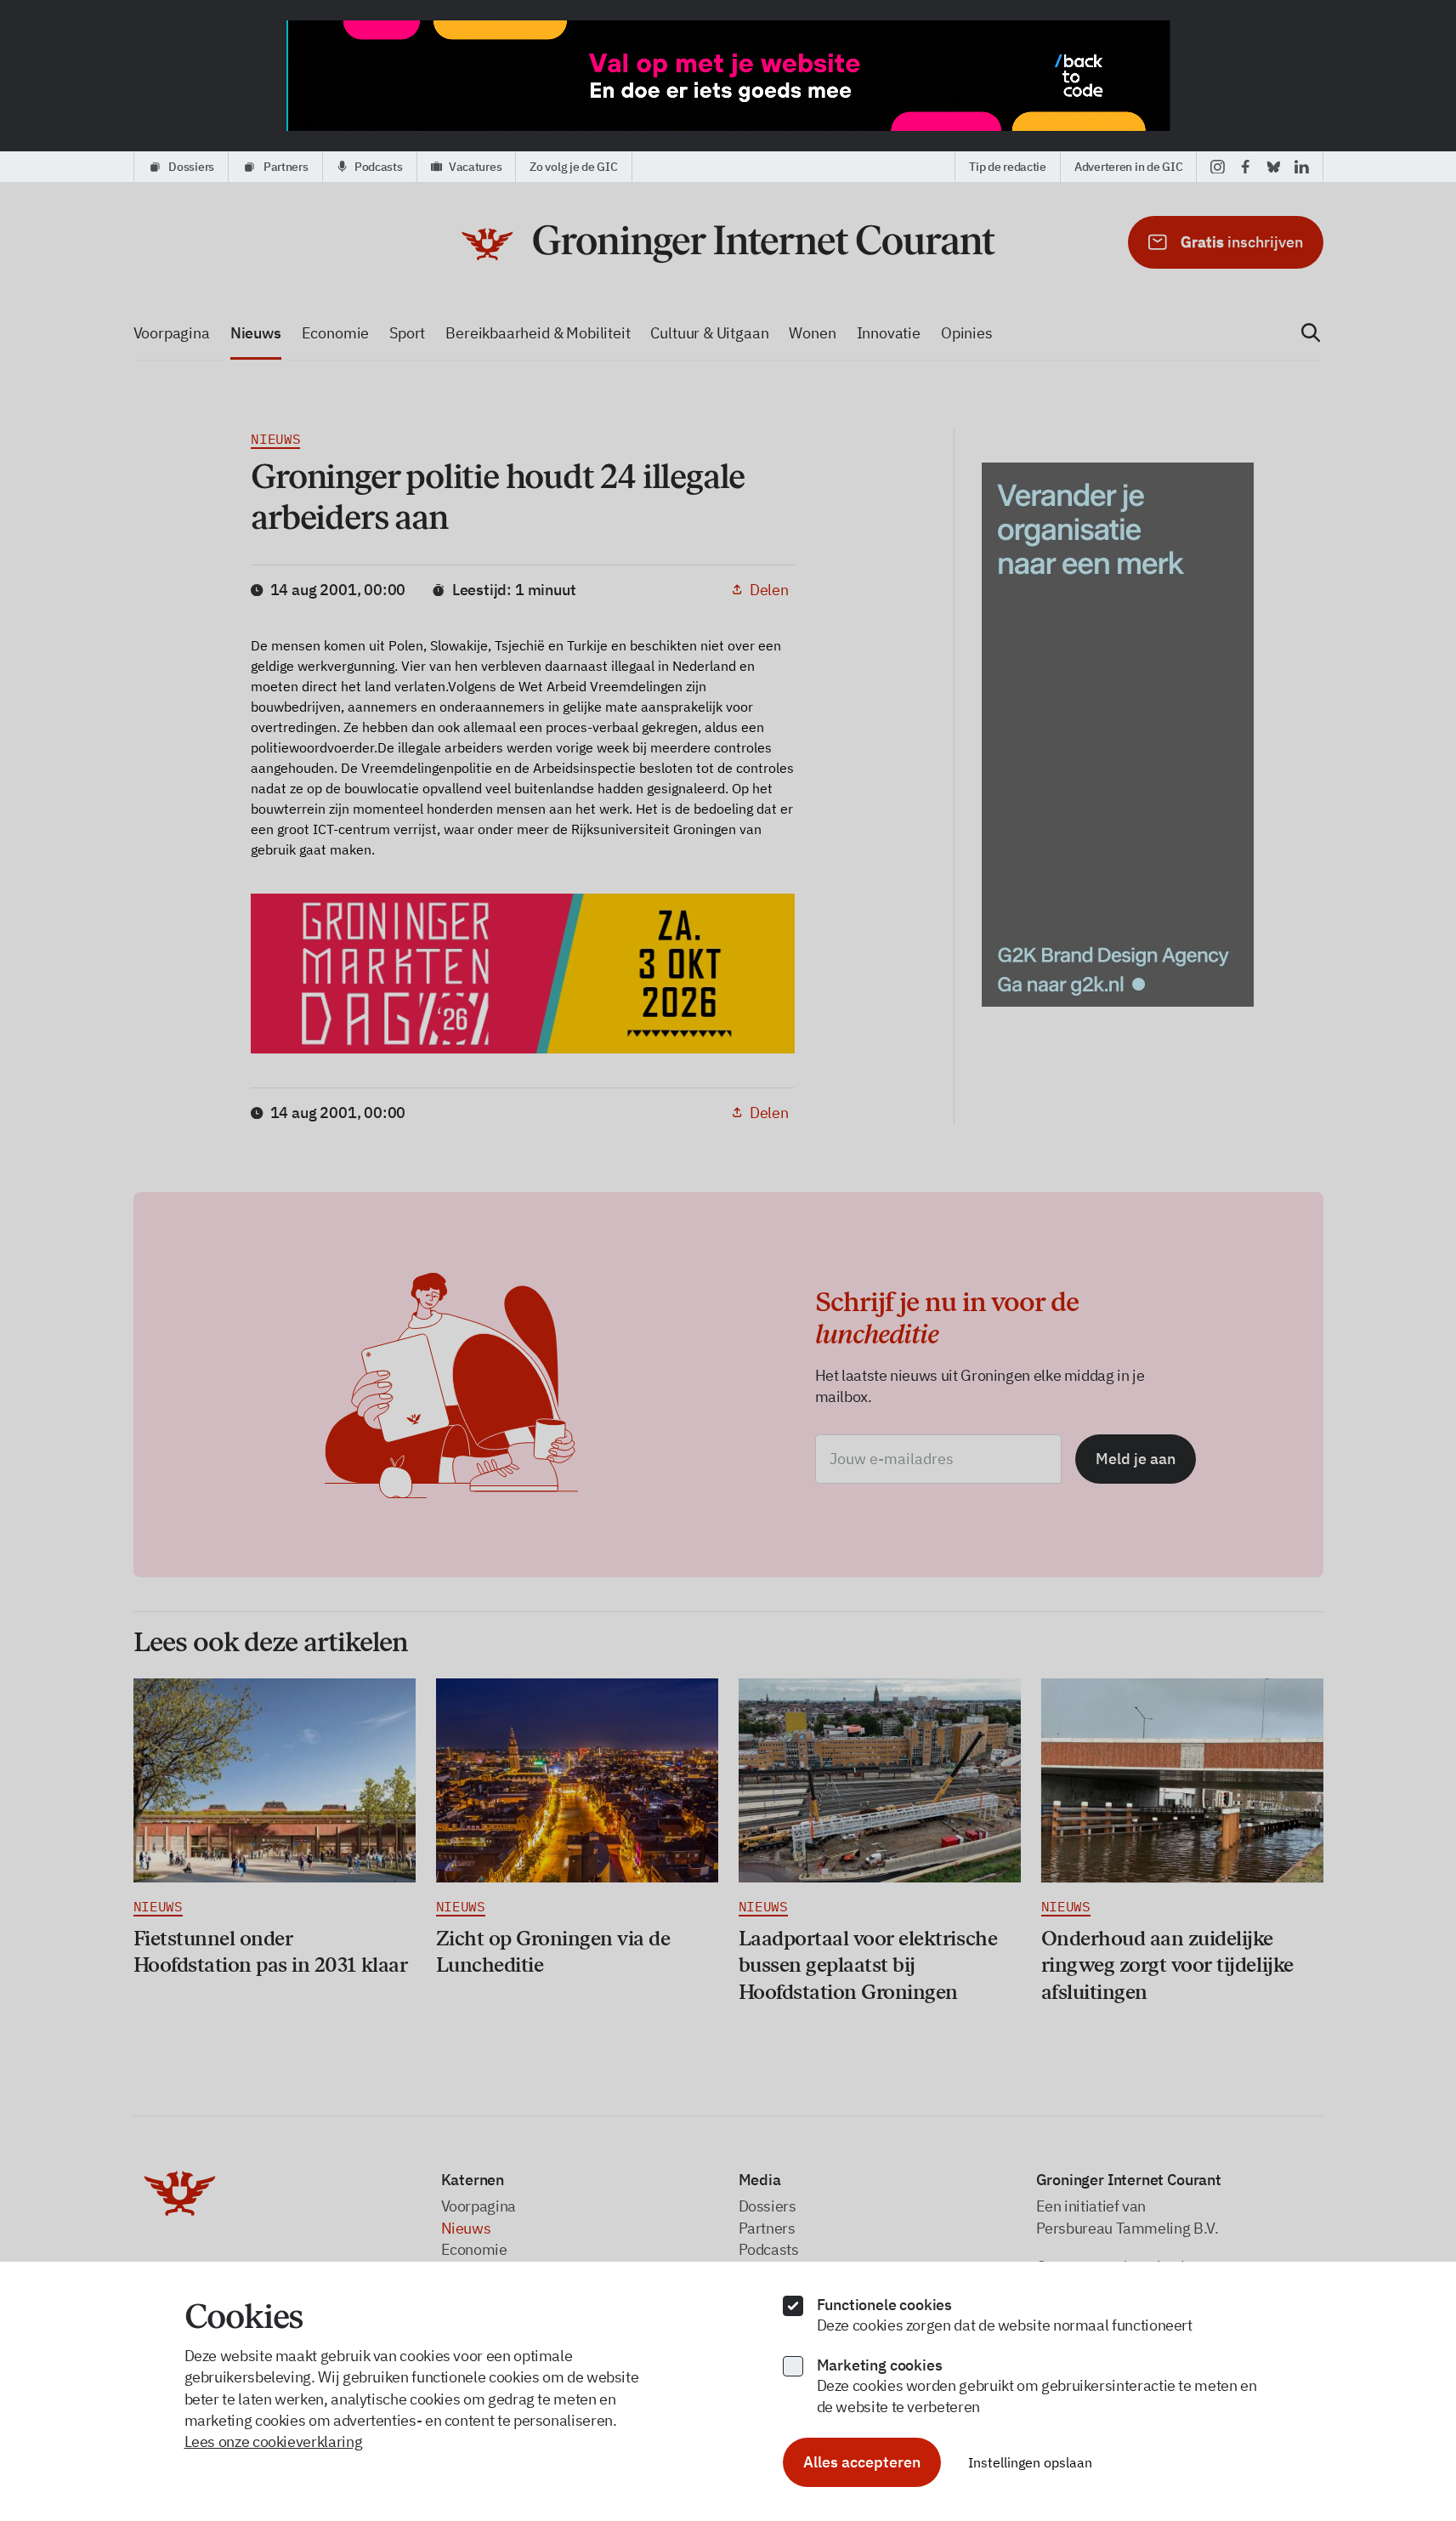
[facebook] (1246, 167)
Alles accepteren (862, 2462)
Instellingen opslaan (1030, 2462)
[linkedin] (1302, 167)
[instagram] (1218, 167)
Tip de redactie (1008, 167)
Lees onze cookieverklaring (274, 2442)
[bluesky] (1274, 167)
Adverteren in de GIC (1128, 167)
